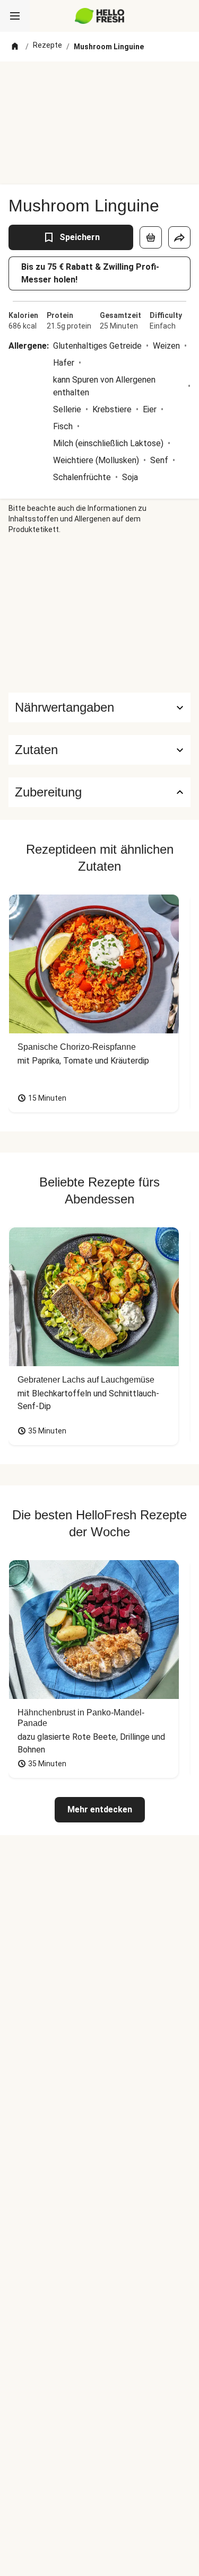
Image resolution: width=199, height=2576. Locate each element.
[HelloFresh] (99, 16)
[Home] (15, 47)
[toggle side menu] (15, 16)
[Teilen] (179, 237)
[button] (99, 750)
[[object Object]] (151, 237)
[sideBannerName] (100, 614)
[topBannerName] (100, 81)
